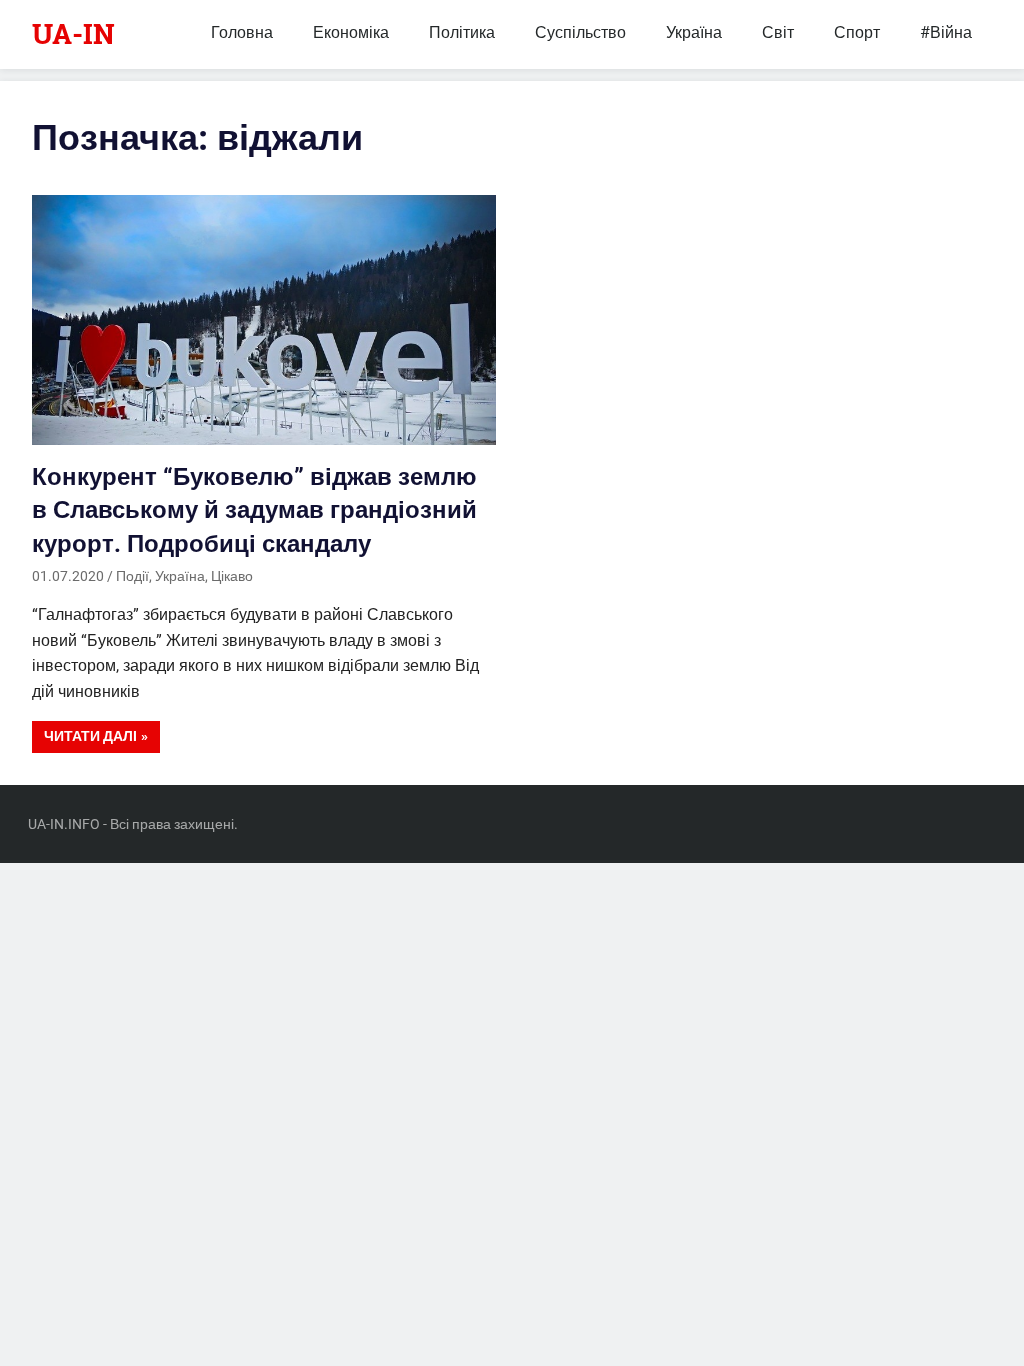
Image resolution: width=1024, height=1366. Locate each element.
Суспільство (580, 32)
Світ (778, 32)
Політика (462, 32)
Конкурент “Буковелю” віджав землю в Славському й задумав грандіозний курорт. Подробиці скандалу (254, 510)
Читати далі (90, 736)
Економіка (351, 32)
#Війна (946, 32)
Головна (242, 32)
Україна (694, 32)
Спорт (857, 32)
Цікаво (232, 576)
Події (132, 576)
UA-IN (73, 33)
